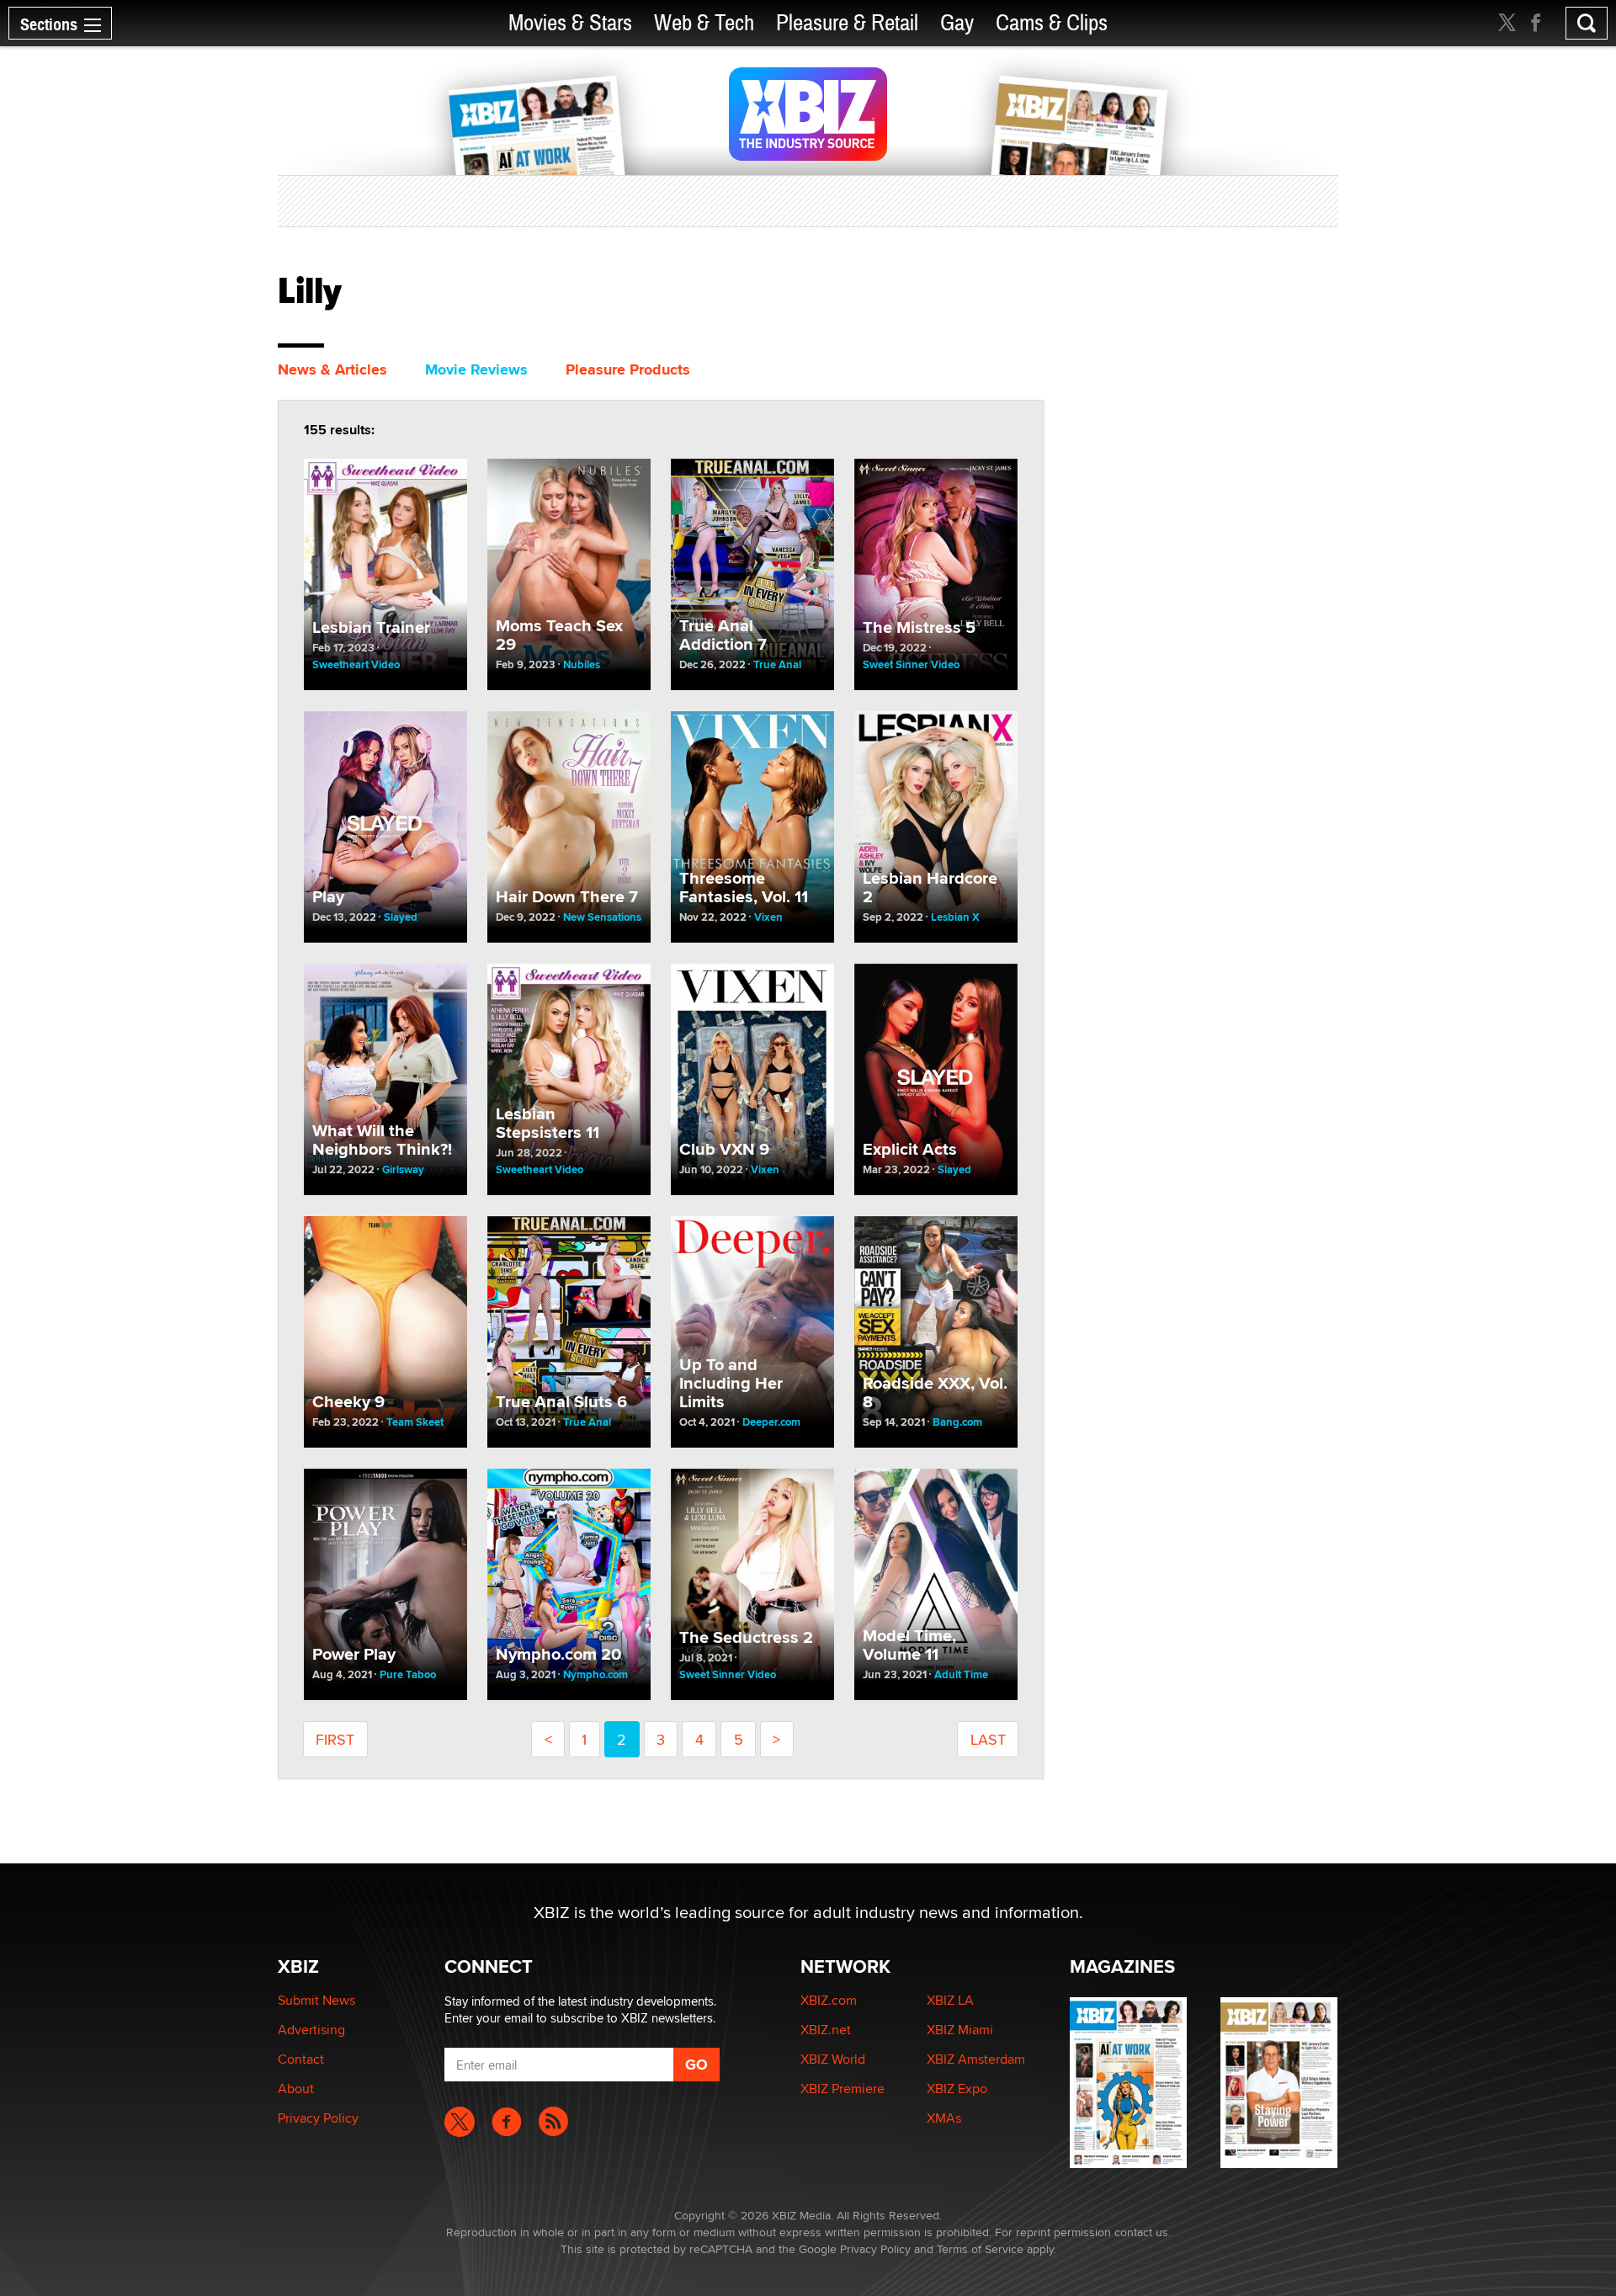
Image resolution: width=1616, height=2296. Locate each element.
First (335, 1739)
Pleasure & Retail (847, 23)
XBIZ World (833, 2059)
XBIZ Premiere (843, 2089)
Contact (301, 2059)
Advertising (311, 2030)
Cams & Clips (1052, 23)
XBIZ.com (829, 2000)
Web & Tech (704, 23)
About (296, 2089)
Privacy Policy (318, 2118)
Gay (957, 23)
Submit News (316, 2000)
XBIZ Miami (960, 2030)
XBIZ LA (950, 2000)
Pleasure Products (628, 369)
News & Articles (332, 369)
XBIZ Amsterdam (976, 2059)
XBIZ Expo (957, 2089)
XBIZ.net (826, 2030)
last (988, 1739)
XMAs (944, 2118)
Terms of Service (980, 2249)
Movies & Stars (570, 23)
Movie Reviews (476, 369)
